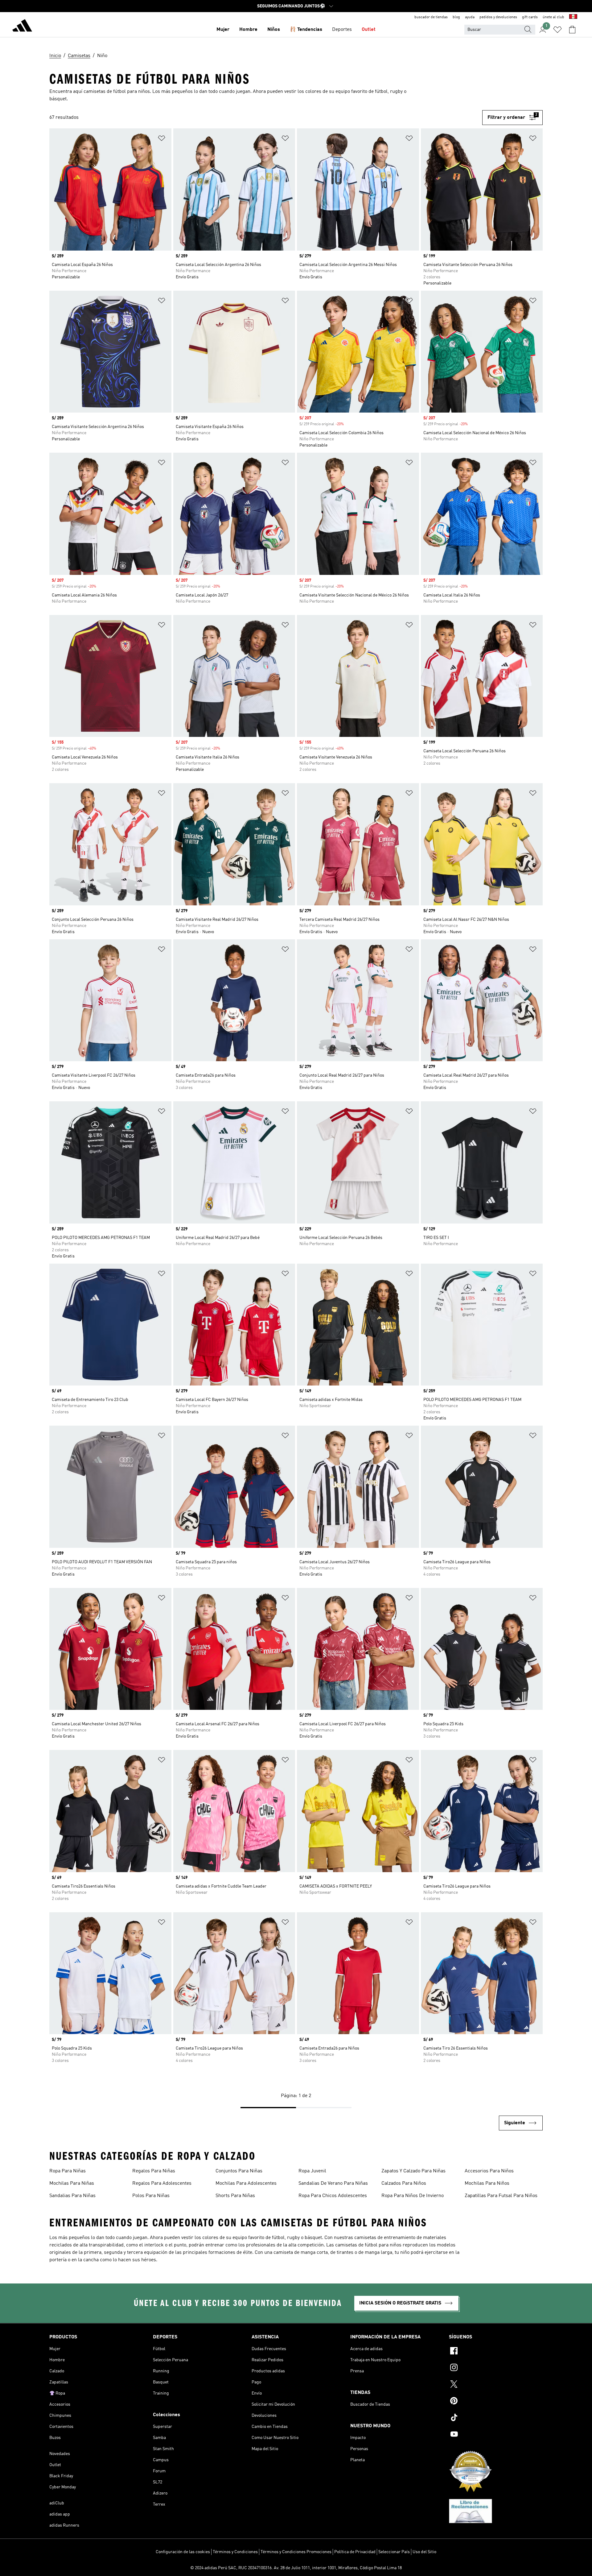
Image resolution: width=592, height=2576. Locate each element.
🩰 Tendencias (306, 30)
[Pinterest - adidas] (496, 2402)
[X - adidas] (496, 2385)
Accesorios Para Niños (489, 2171)
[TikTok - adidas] (496, 2418)
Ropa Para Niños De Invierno (413, 2196)
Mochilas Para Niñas (72, 2183)
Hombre (248, 30)
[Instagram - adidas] (496, 2368)
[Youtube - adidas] (496, 2435)
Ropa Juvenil (312, 2171)
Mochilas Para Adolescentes (246, 2183)
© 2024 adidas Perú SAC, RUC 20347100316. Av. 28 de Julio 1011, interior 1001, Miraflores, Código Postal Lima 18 (296, 2568)
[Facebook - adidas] (496, 2352)
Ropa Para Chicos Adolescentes (333, 2196)
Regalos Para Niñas (154, 2171)
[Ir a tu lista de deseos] (557, 30)
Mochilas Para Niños (487, 2183)
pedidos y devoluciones (498, 17)
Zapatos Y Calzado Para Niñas (413, 2171)
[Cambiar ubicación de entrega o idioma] (573, 17)
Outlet (369, 30)
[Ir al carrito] (572, 30)
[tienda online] (22, 27)
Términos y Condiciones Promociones (296, 2552)
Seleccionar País (394, 2552)
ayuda (470, 17)
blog (456, 17)
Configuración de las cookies (183, 2552)
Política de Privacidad (355, 2552)
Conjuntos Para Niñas (239, 2171)
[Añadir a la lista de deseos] (162, 139)
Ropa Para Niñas (68, 2171)
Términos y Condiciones (235, 2552)
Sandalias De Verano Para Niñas (333, 2183)
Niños (274, 30)
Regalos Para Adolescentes (162, 2183)
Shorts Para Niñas (235, 2196)
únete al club (553, 17)
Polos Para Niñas (151, 2196)
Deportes (342, 30)
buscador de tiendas (431, 17)
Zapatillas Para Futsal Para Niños (501, 2196)
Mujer (223, 30)
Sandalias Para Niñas (72, 2196)
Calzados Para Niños (404, 2183)
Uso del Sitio (424, 2552)
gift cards (530, 17)
